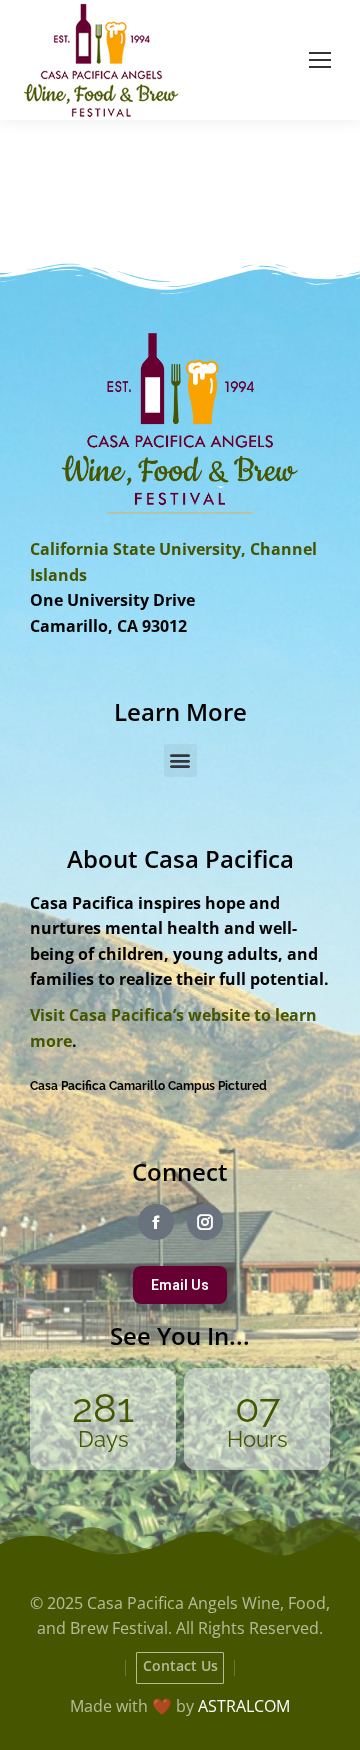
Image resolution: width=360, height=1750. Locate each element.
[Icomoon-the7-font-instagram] (205, 1222)
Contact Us (180, 1665)
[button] (180, 760)
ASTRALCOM (244, 1706)
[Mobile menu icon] (320, 60)
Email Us (180, 1285)
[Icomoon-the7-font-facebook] (156, 1222)
